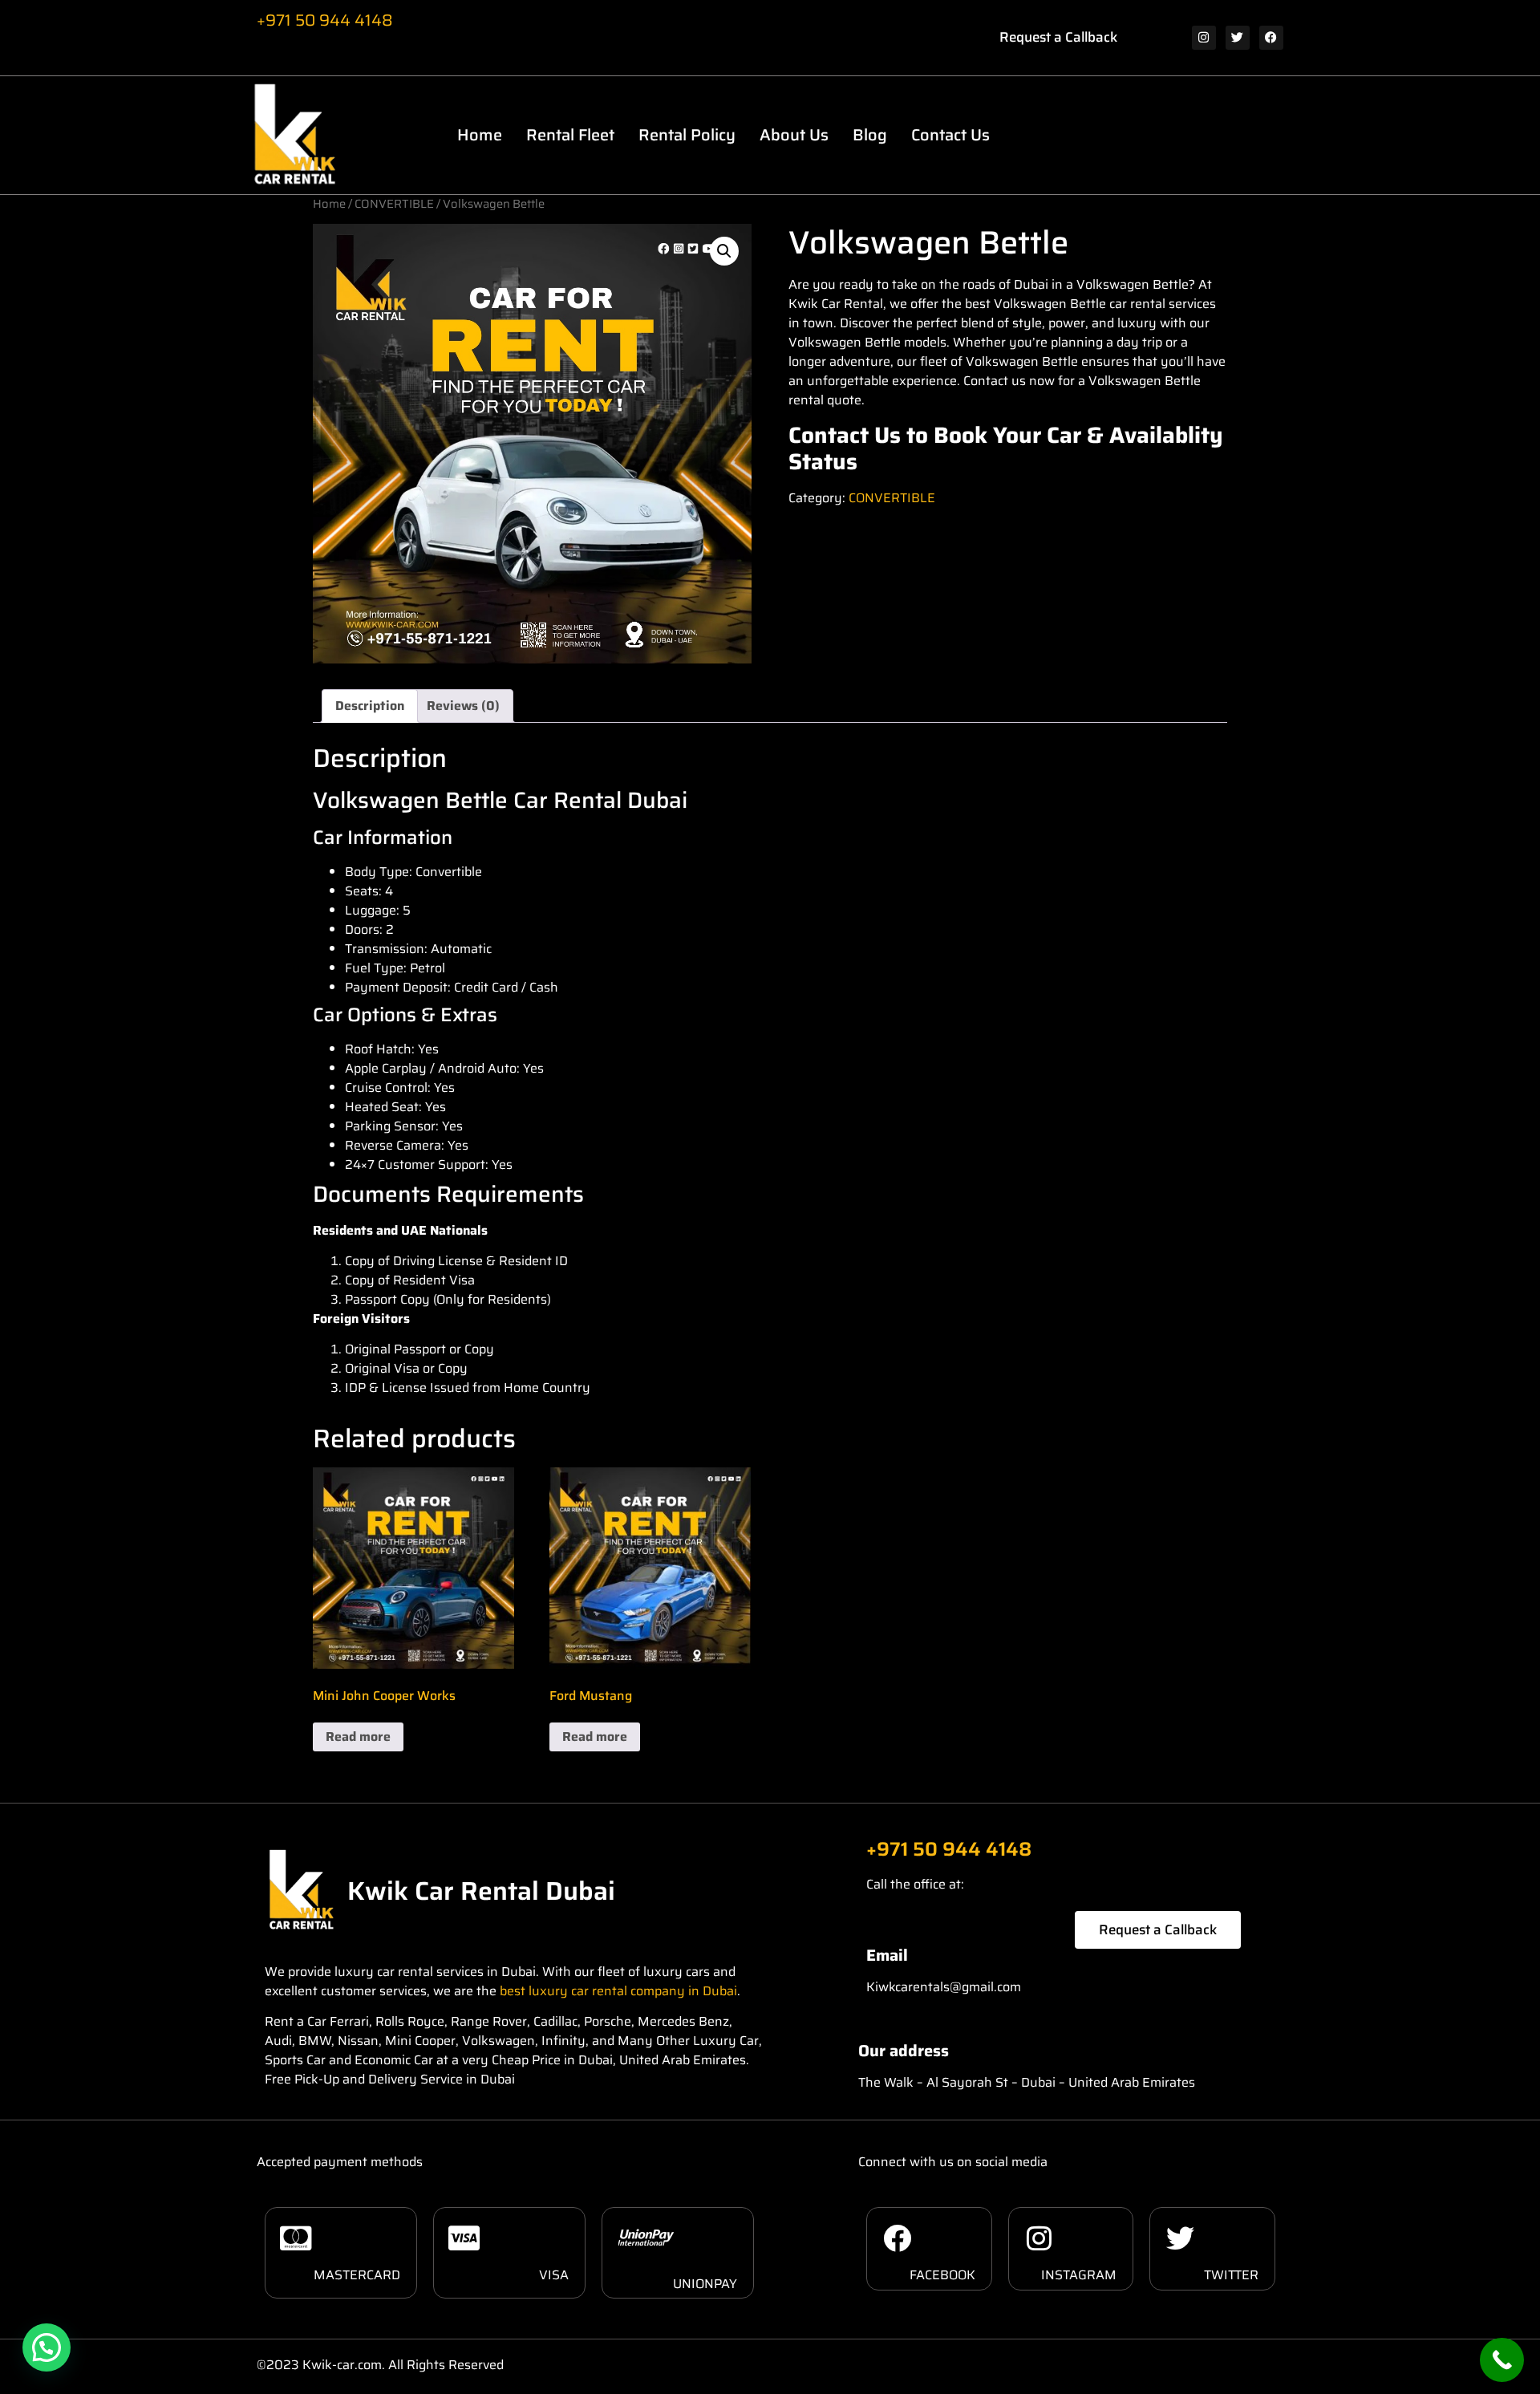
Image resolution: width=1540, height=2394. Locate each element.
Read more (358, 1737)
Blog (870, 135)
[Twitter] (1238, 38)
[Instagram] (1204, 38)
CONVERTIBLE (394, 203)
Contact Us (950, 135)
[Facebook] (1271, 38)
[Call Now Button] (1502, 2360)
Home (480, 135)
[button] (724, 251)
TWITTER (1231, 2275)
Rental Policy (687, 135)
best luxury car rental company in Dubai (618, 1991)
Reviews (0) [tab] (463, 706)
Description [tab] (370, 706)
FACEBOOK (942, 2275)
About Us (794, 135)
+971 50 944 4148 (325, 20)
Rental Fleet (570, 135)
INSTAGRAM (1079, 2275)
